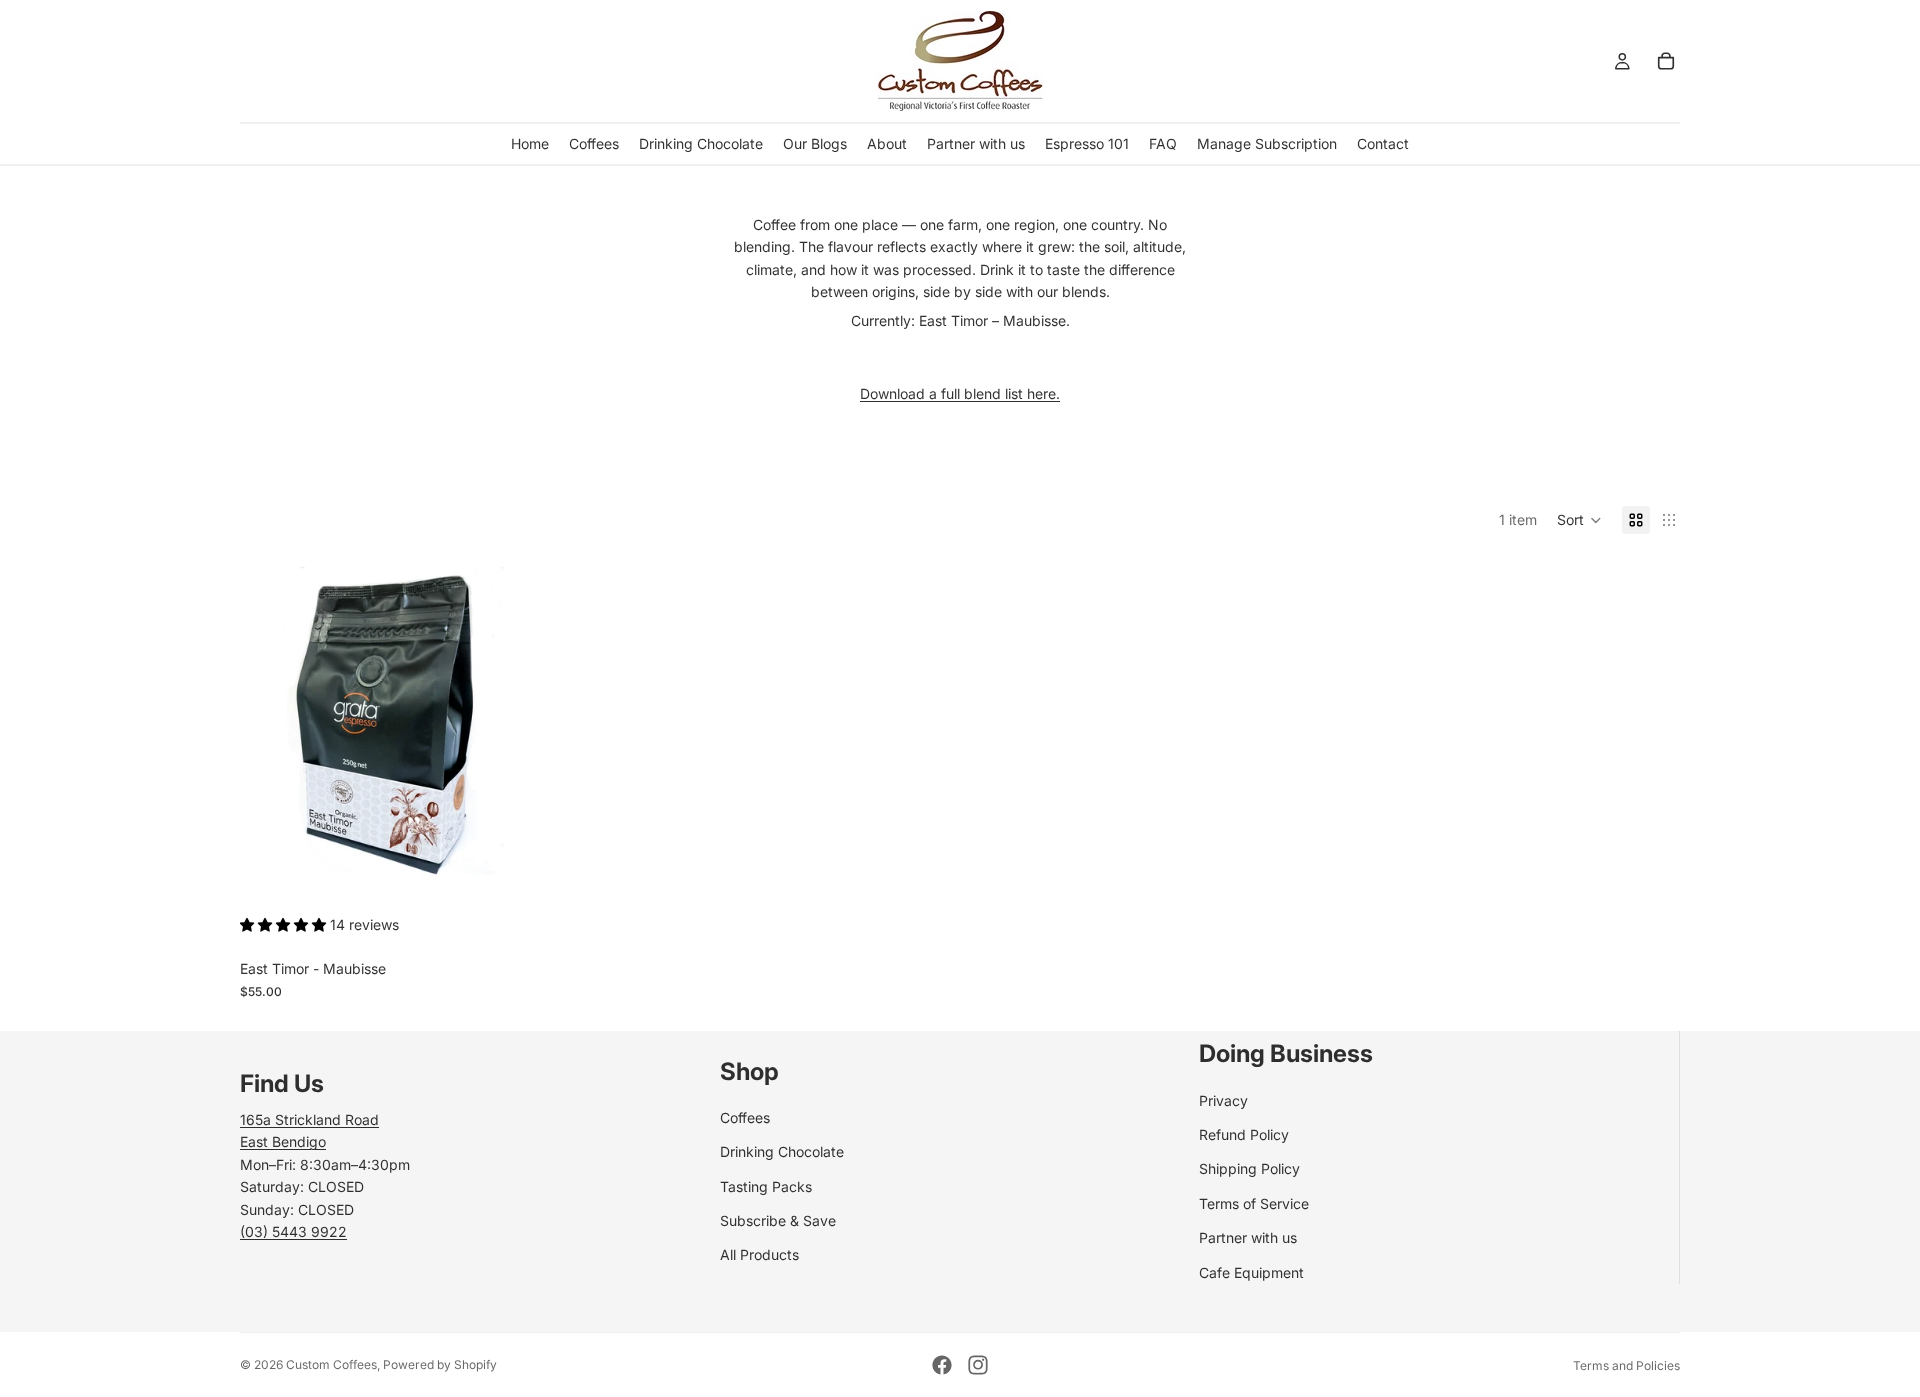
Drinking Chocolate (782, 1151)
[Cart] (1666, 61)
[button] (1579, 520)
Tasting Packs (766, 1186)
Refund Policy (1244, 1134)
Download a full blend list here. (960, 393)
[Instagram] (978, 1365)
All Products (759, 1254)
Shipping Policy (1249, 1168)
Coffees (745, 1117)
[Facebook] (942, 1365)
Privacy (1223, 1100)
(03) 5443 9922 (293, 1231)
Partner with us (1248, 1237)
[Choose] (484, 872)
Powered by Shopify (440, 1364)
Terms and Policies (1626, 1365)
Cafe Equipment (1251, 1272)
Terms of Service (1254, 1203)
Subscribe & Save (778, 1220)
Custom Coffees (331, 1364)
